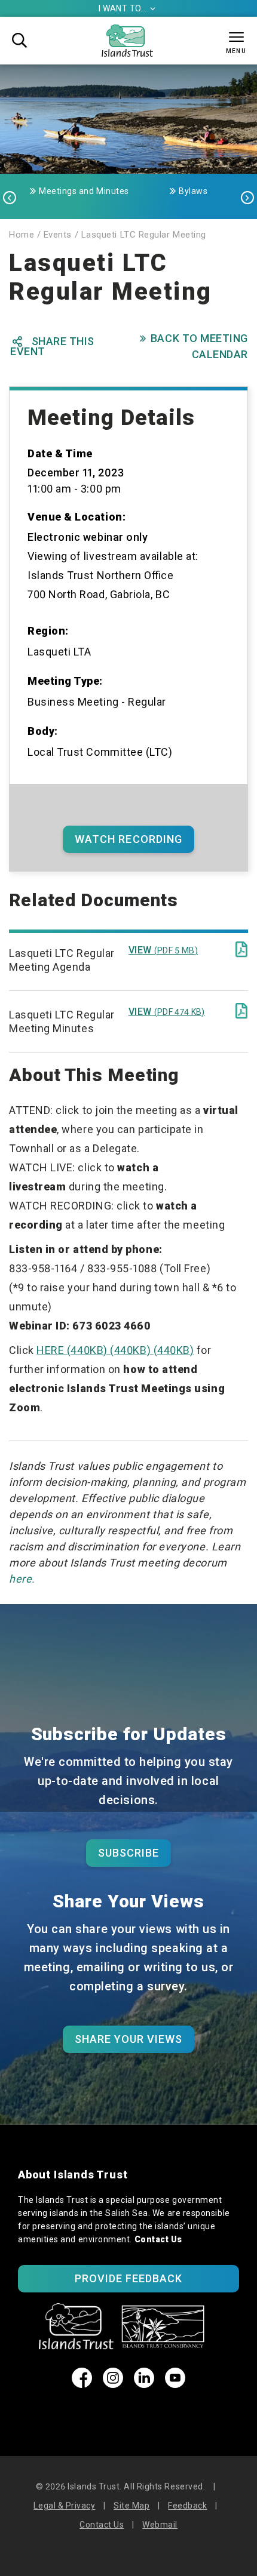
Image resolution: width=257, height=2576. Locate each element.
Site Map (131, 2506)
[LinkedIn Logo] (144, 2384)
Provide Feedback (129, 2278)
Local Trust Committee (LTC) (100, 752)
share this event (52, 346)
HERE (115, 1350)
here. (22, 1579)
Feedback (187, 2506)
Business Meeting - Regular (97, 702)
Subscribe (128, 1853)
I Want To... (127, 8)
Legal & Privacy (64, 2506)
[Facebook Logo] (82, 2384)
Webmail (160, 2525)
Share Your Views (129, 2039)
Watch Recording (128, 839)
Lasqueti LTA (59, 652)
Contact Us (158, 2239)
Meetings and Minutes (84, 191)
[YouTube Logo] (175, 2384)
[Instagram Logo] (113, 2384)
